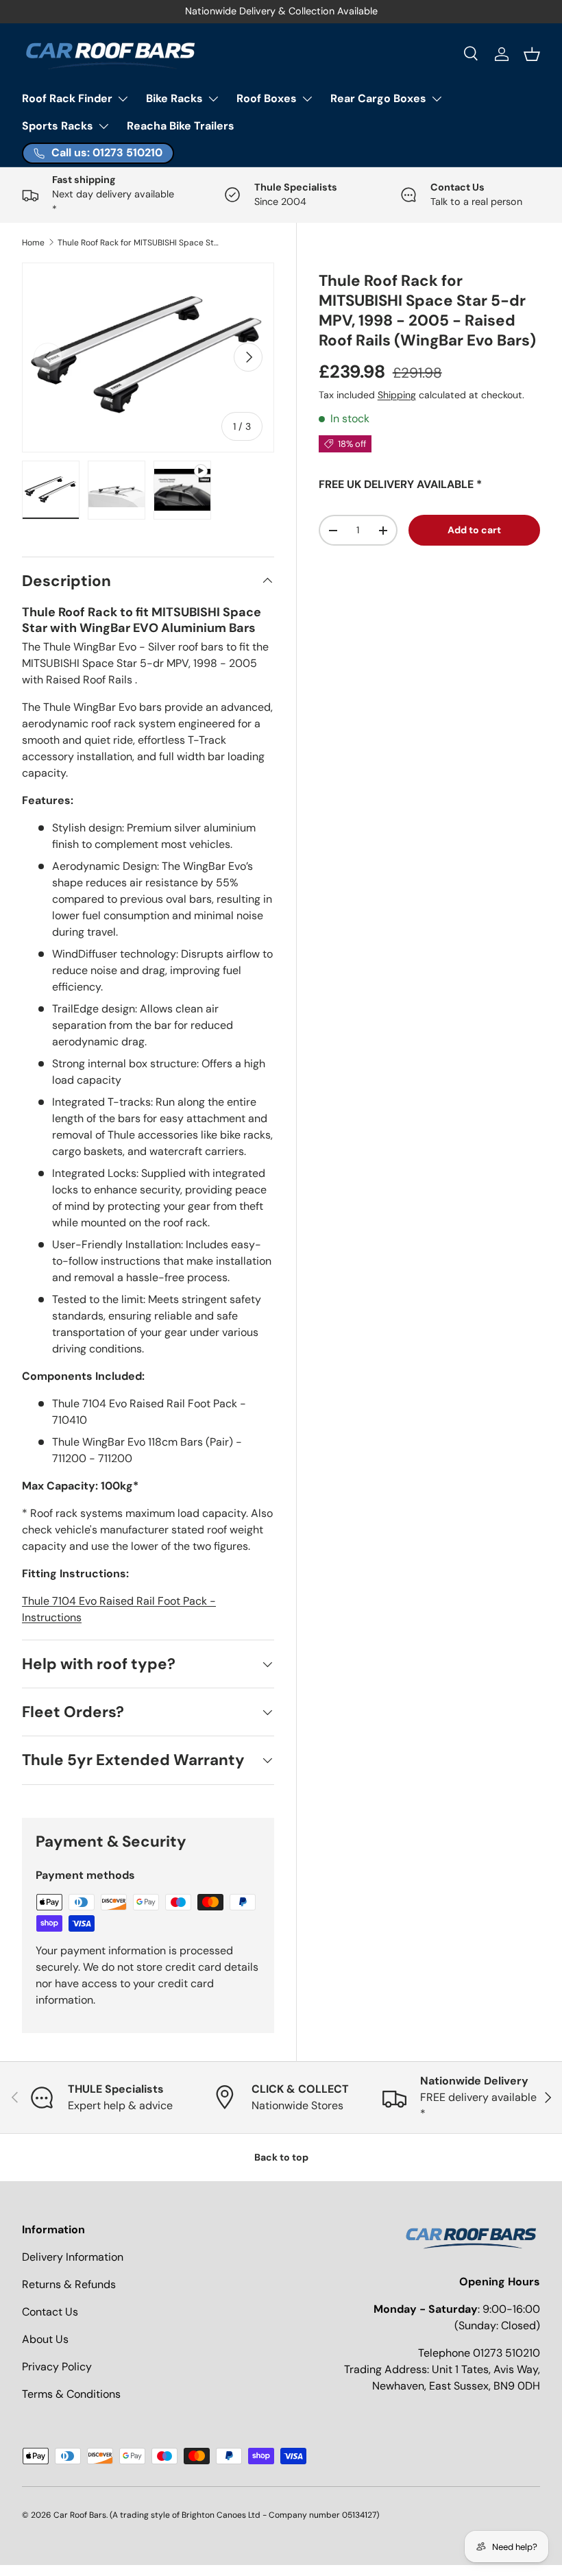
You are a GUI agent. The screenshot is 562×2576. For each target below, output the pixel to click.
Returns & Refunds (69, 2284)
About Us (45, 2339)
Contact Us (50, 2312)
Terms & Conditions (71, 2394)
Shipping (397, 395)
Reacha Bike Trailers (181, 126)
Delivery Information (73, 2257)
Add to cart (474, 530)
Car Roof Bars (80, 2515)
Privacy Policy (57, 2367)
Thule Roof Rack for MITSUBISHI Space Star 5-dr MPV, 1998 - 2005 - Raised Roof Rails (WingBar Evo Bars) (140, 243)
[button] (532, 54)
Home (33, 243)
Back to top (281, 2157)
